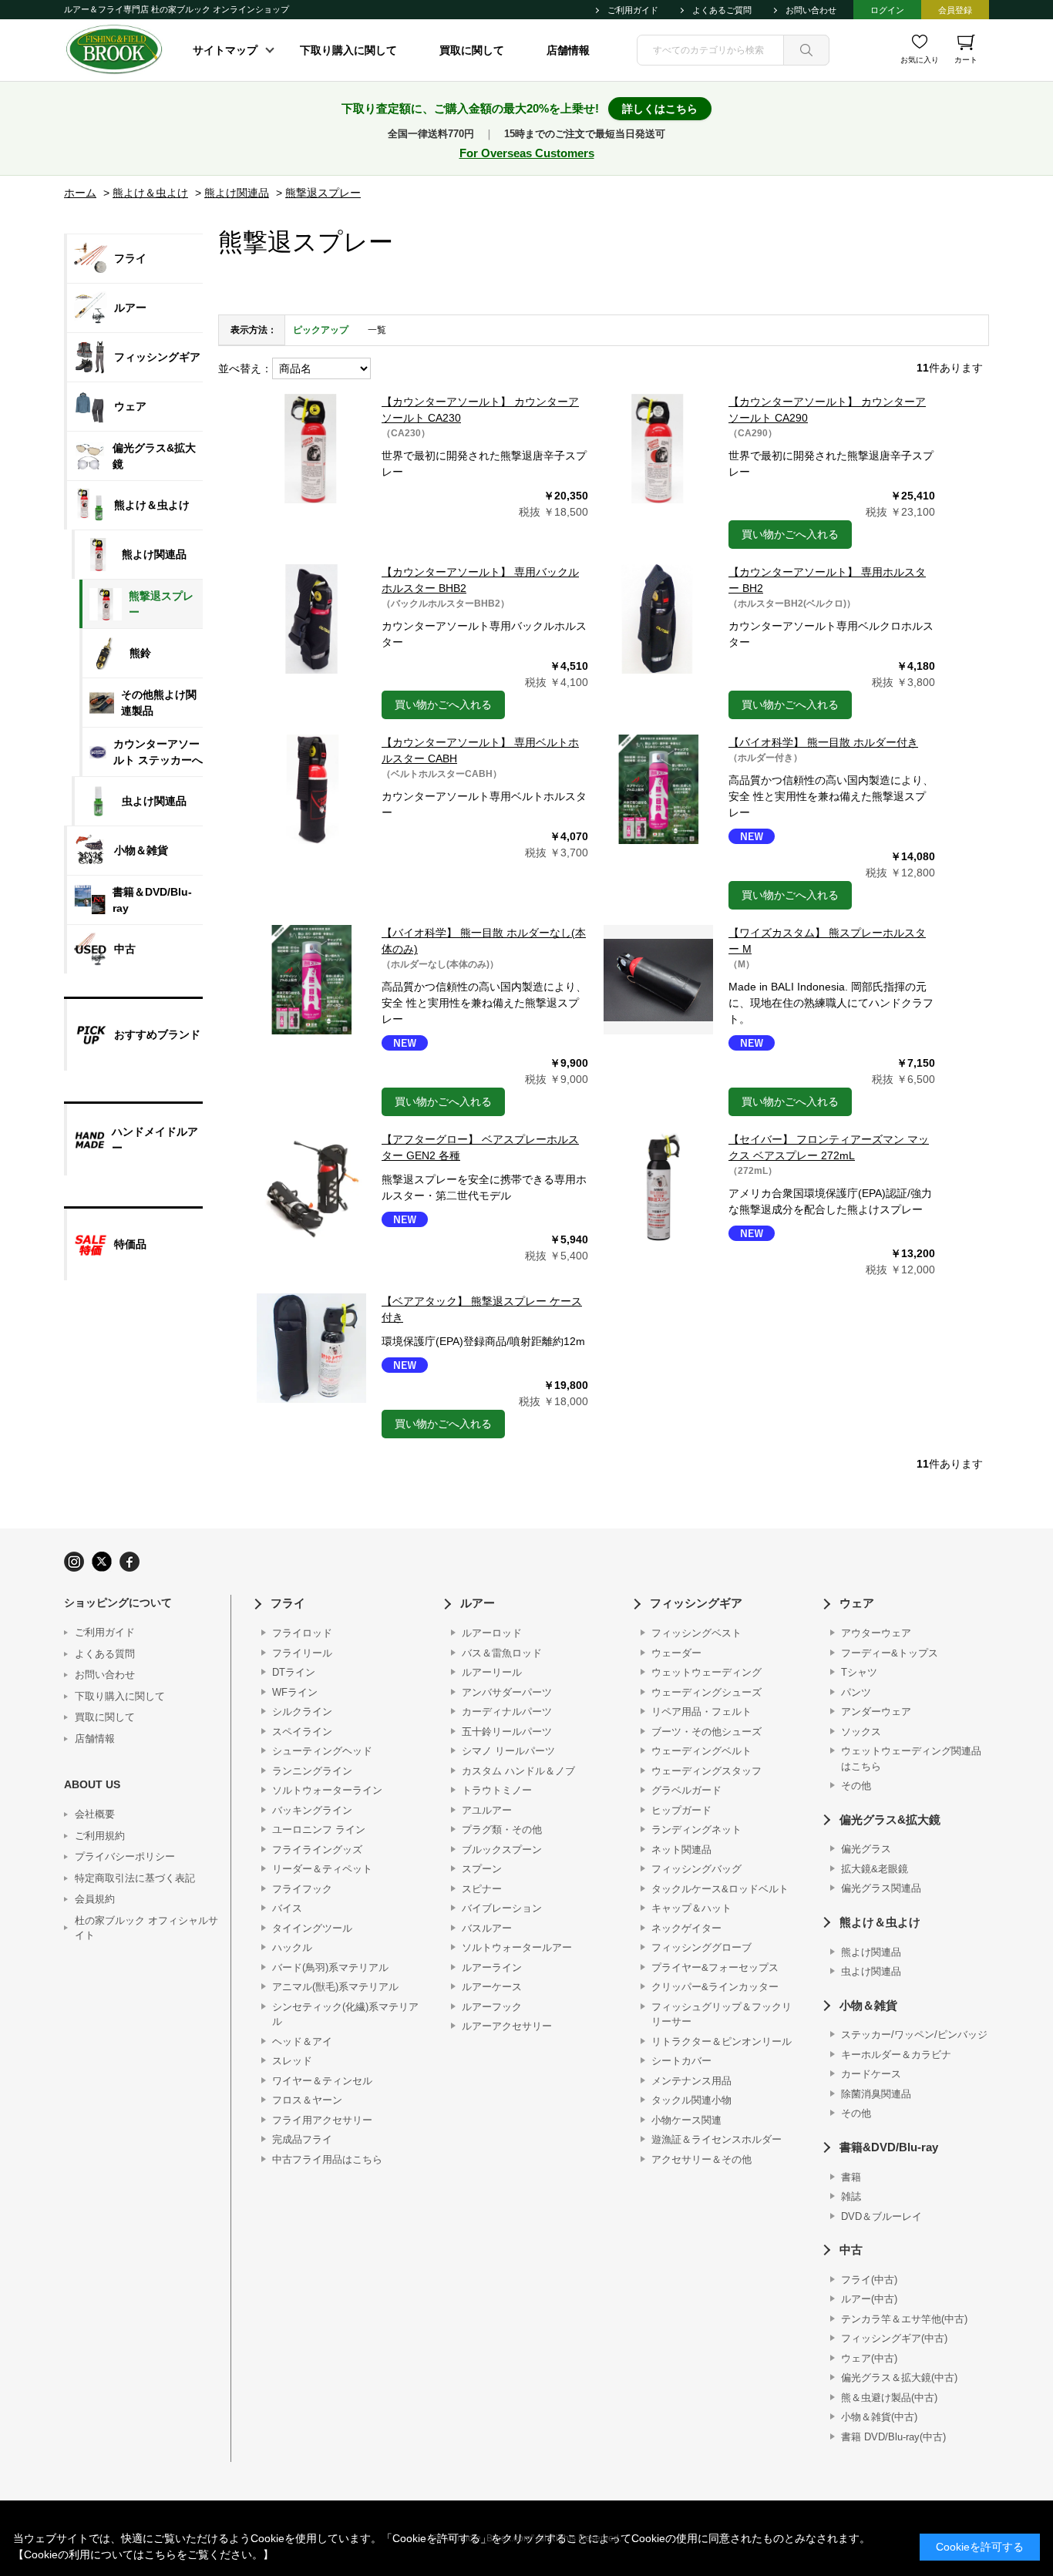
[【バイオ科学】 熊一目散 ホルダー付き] (658, 789)
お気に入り (920, 60)
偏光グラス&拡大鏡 (890, 1819)
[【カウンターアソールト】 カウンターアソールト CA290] (658, 449)
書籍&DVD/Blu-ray (889, 2147)
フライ (288, 1603)
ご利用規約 (100, 1836)
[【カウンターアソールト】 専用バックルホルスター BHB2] (311, 619)
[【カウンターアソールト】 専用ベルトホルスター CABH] (311, 789)
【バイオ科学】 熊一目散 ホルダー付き (823, 742)
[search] (806, 50)
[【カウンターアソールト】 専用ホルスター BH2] (658, 619)
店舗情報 (568, 50)
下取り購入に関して (348, 50)
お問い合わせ (811, 10)
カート (966, 60)
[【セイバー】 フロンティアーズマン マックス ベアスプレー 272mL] (658, 1186)
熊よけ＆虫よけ (880, 1922)
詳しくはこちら (660, 109)
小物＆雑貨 (868, 2005)
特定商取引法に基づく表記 (135, 1878)
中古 (851, 2250)
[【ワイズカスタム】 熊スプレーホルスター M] (658, 980)
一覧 (377, 330)
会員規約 (95, 1899)
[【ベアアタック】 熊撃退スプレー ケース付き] (311, 1348)
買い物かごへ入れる (790, 534)
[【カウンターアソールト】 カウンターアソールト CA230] (311, 449)
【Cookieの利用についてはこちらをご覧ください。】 (143, 2554)
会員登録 (955, 10)
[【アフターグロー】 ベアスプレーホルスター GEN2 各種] (311, 1186)
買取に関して (472, 50)
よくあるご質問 (722, 10)
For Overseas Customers (527, 153)
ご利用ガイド (633, 10)
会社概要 (95, 1814)
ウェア (857, 1603)
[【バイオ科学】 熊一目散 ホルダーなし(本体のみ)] (311, 980)
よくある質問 (105, 1654)
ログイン (887, 10)
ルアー (478, 1603)
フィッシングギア (696, 1603)
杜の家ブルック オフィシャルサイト (146, 1928)
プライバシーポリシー (125, 1856)
